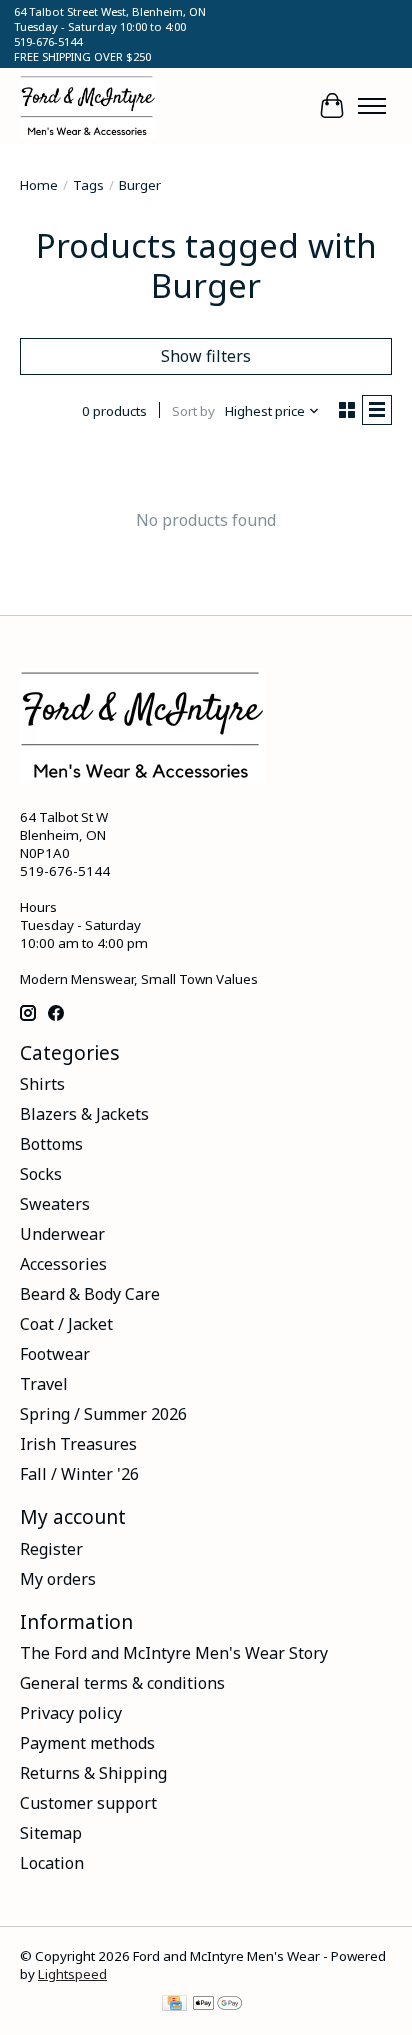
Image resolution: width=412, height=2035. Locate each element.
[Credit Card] (174, 2005)
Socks (41, 1174)
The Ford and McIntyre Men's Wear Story (174, 1653)
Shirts (42, 1084)
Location (52, 1863)
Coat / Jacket (66, 1324)
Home (39, 185)
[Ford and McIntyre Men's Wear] (88, 106)
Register (51, 1549)
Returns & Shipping (93, 1773)
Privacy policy (71, 1713)
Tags (88, 185)
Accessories (63, 1264)
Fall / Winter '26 (79, 1474)
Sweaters (55, 1204)
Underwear (62, 1234)
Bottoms (51, 1144)
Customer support (88, 1803)
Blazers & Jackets (84, 1114)
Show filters (206, 356)
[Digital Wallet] (217, 2005)
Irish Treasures (78, 1444)
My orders (58, 1579)
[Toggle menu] (372, 106)
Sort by (193, 411)
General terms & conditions (122, 1683)
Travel (44, 1384)
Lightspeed (72, 1974)
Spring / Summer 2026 (103, 1414)
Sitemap (51, 1833)
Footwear (55, 1354)
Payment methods (87, 1743)
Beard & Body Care (90, 1294)
